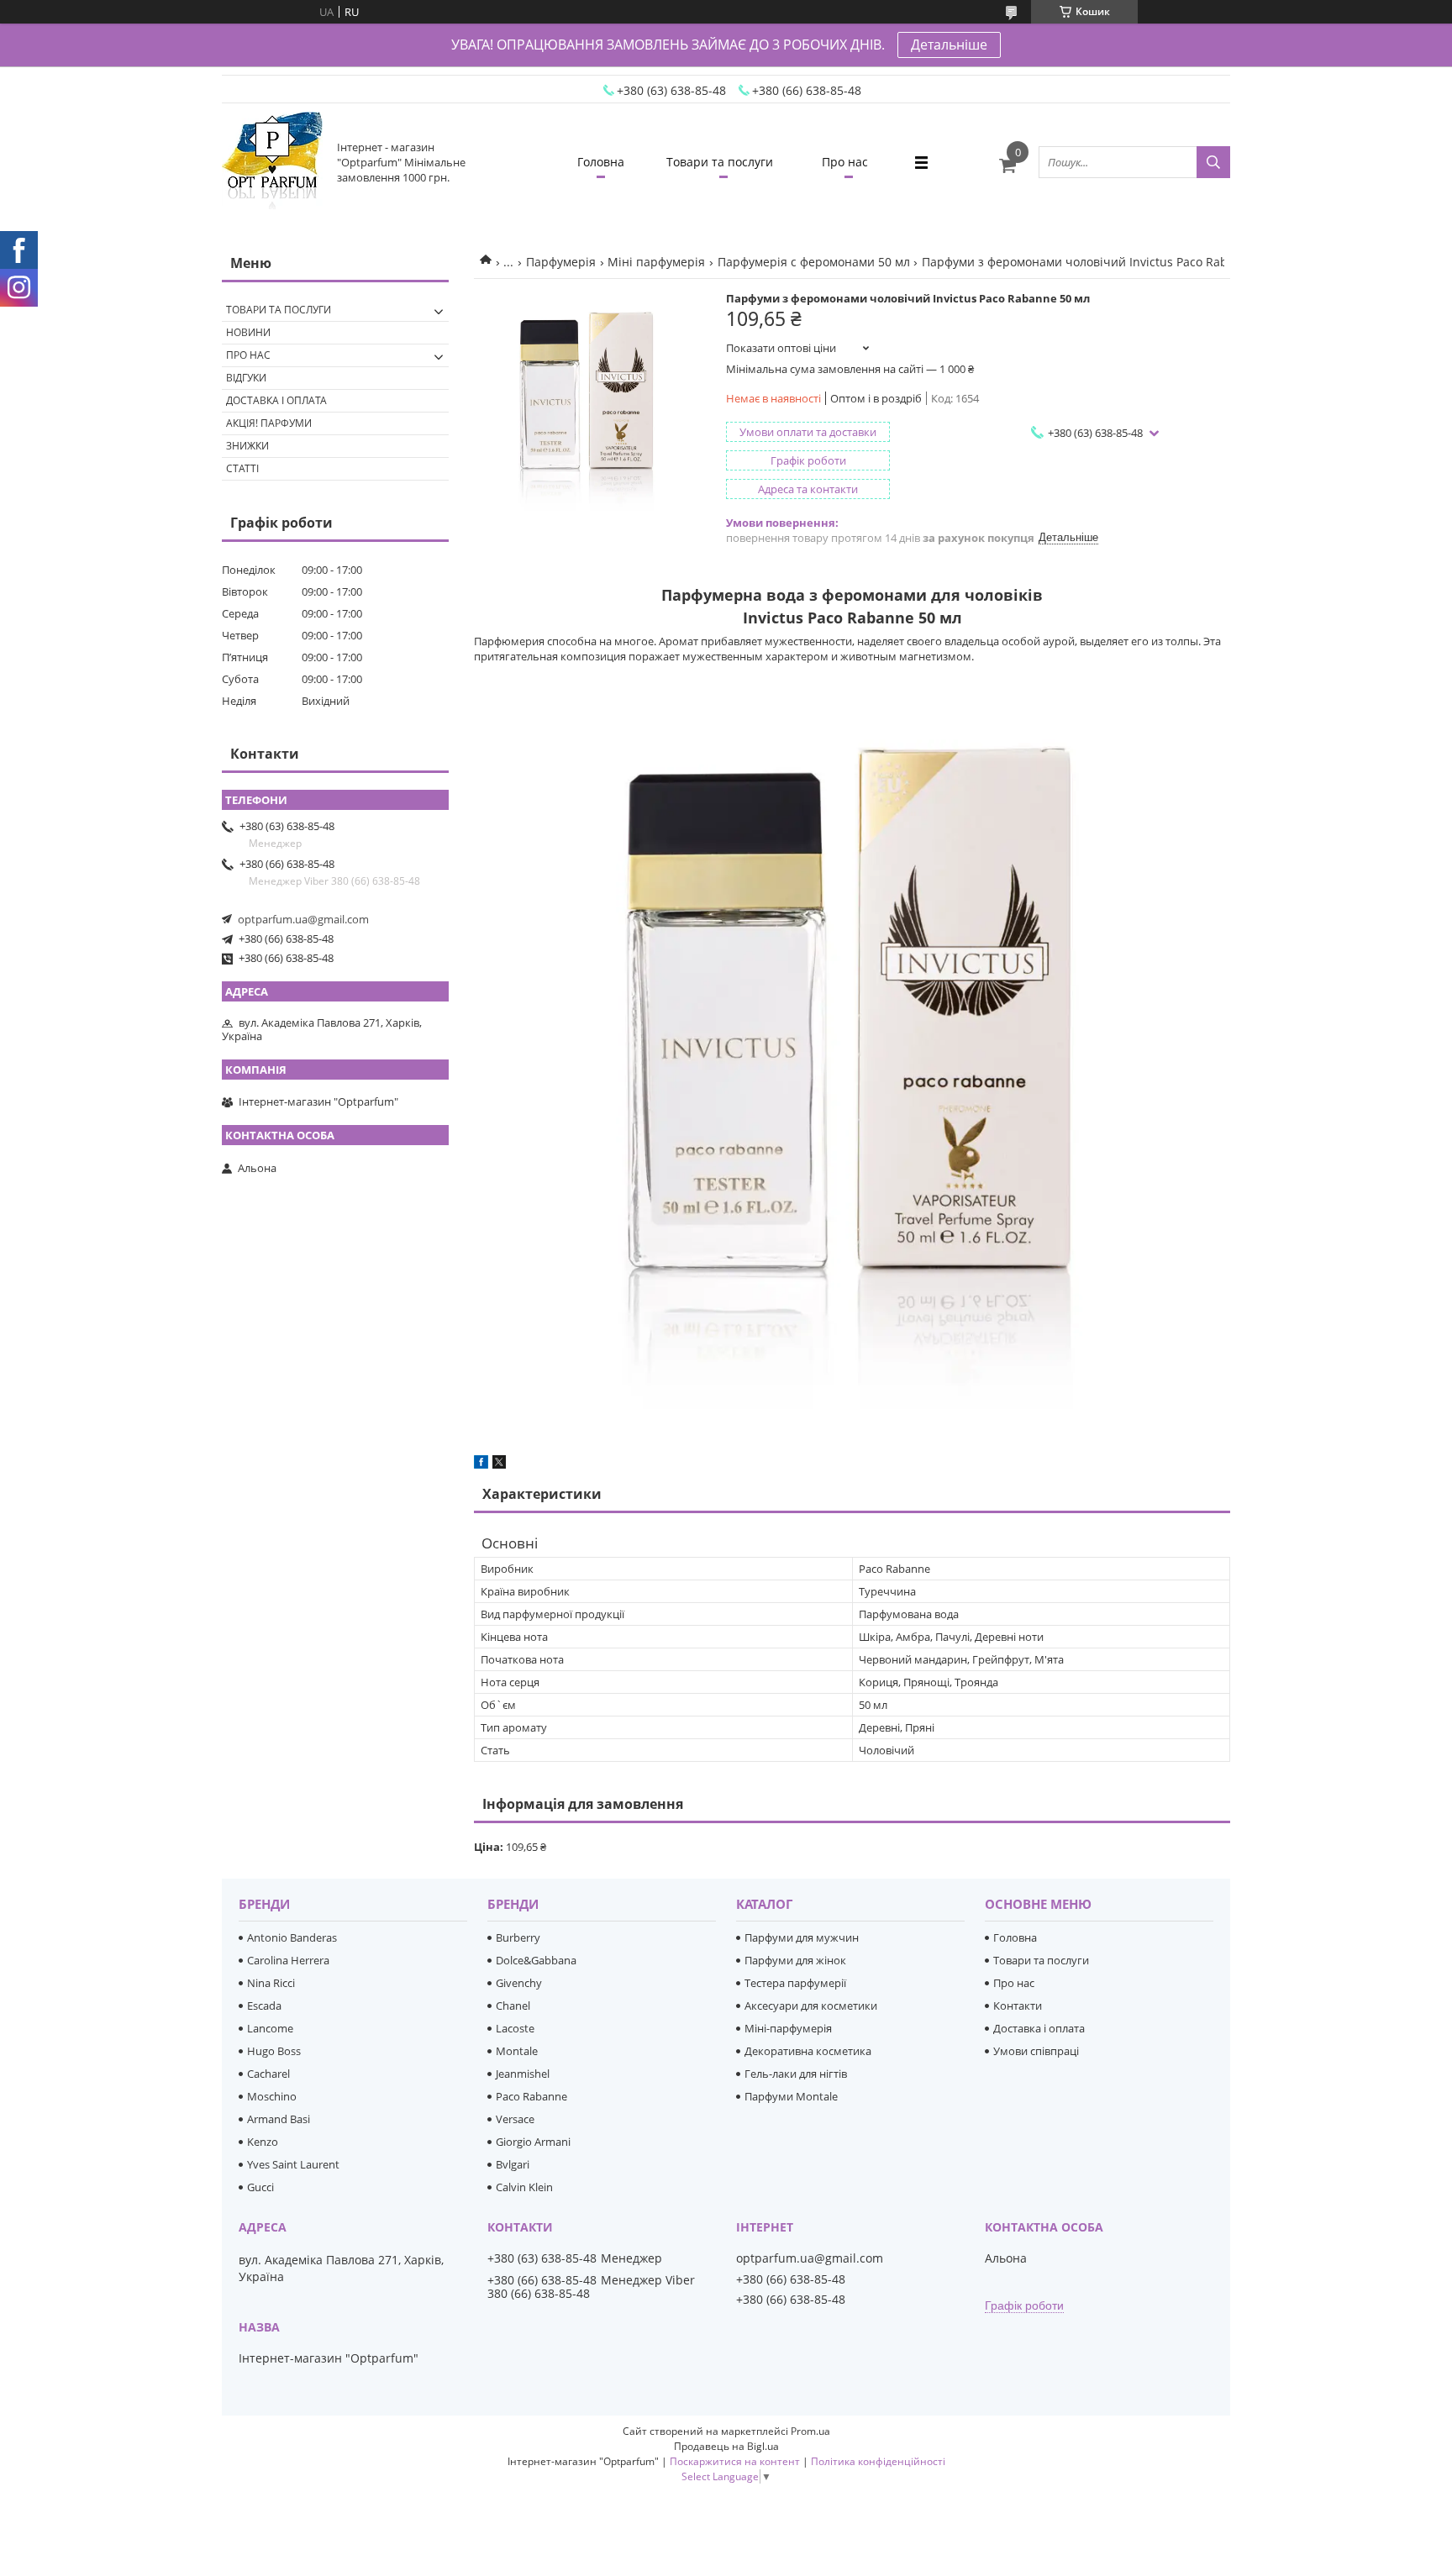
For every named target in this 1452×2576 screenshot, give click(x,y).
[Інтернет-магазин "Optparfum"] (272, 162)
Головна (601, 162)
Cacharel (268, 2074)
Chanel (513, 2006)
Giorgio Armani (533, 2142)
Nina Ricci (271, 1983)
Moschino (272, 2096)
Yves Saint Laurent (293, 2164)
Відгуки (246, 378)
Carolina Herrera (288, 1960)
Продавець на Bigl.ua (726, 2446)
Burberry (518, 1937)
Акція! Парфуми (269, 423)
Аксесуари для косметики (811, 2006)
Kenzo (263, 2142)
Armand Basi (279, 2119)
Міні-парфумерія (788, 2028)
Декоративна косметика (808, 2051)
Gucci (260, 2187)
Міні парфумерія (656, 262)
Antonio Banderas (292, 1937)
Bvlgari (513, 2164)
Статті (242, 468)
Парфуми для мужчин (802, 1937)
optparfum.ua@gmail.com (303, 919)
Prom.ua (810, 2431)
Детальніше (949, 45)
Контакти (1018, 2006)
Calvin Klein (524, 2187)
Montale (517, 2051)
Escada (264, 2006)
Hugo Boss (274, 2051)
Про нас (845, 162)
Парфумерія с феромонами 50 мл (814, 262)
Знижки (247, 446)
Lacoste (515, 2028)
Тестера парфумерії (795, 1983)
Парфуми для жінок (795, 1960)
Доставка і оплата (276, 400)
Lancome (270, 2028)
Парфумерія (561, 262)
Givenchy (519, 1983)
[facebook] (481, 1464)
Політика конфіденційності (878, 2461)
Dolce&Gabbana (536, 1960)
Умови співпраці (1036, 2051)
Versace (515, 2119)
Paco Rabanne (531, 2096)
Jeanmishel (523, 2074)
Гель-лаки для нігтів (796, 2074)
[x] (499, 1464)
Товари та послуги (720, 162)
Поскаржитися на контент (735, 2461)
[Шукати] (1213, 162)
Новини (248, 332)
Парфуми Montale (791, 2096)
